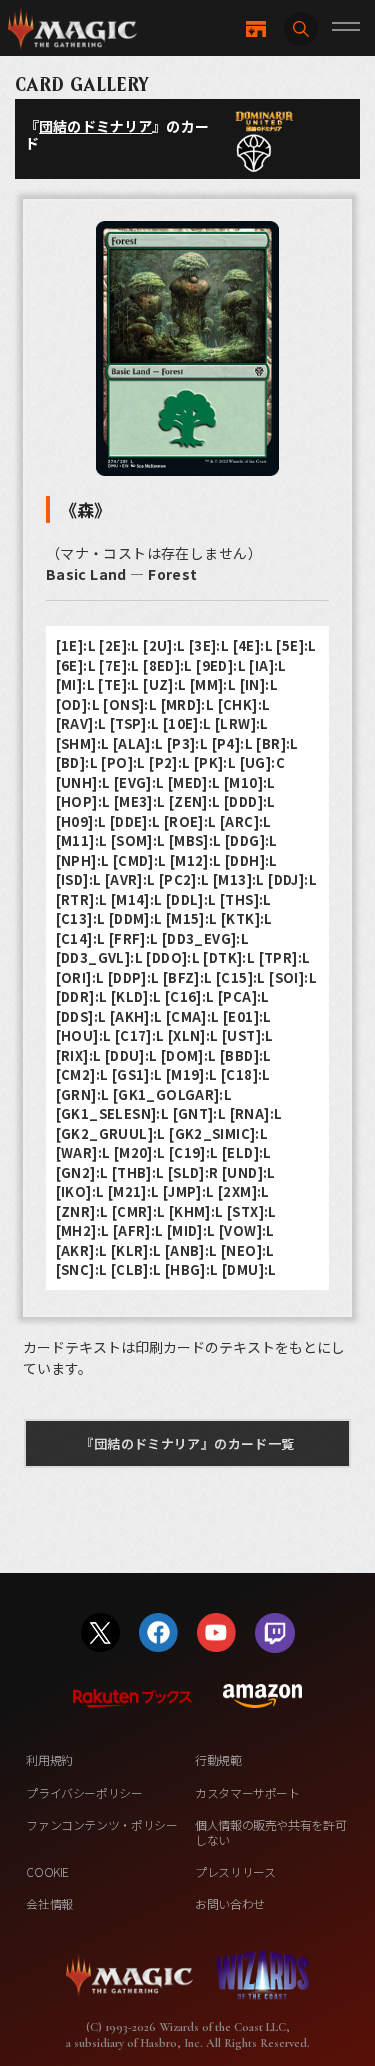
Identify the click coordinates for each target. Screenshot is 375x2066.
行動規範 (218, 1759)
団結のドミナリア (95, 126)
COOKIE (47, 1871)
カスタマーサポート (247, 1792)
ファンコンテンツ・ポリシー (101, 1824)
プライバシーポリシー (84, 1792)
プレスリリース (235, 1871)
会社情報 (49, 1903)
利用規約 (49, 1759)
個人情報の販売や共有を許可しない (270, 1831)
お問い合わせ (230, 1903)
